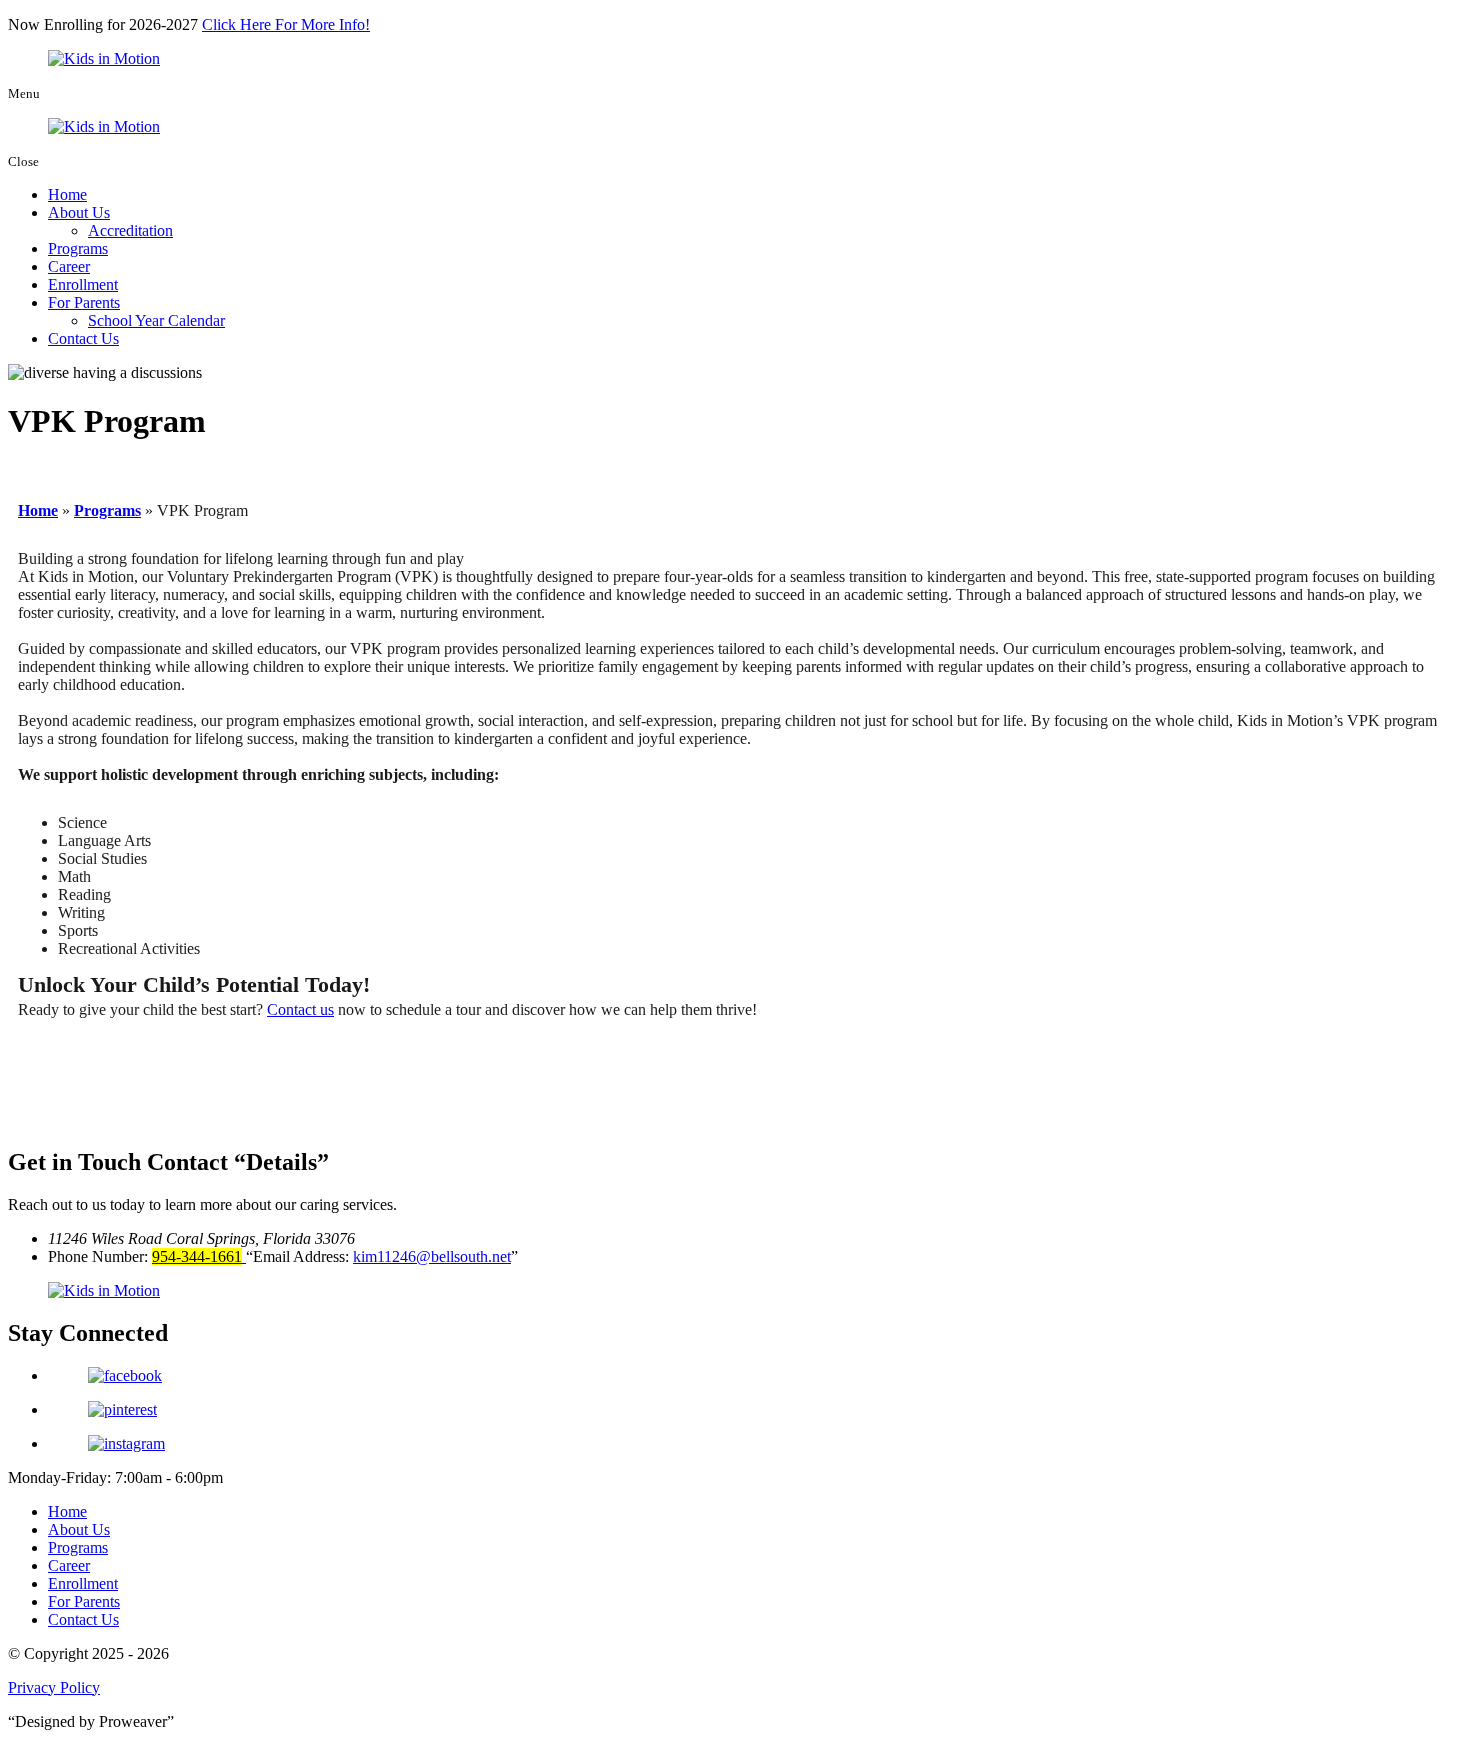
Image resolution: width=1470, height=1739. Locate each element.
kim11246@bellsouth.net (432, 1256)
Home (67, 194)
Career (69, 266)
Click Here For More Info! (286, 24)
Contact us (300, 1009)
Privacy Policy (54, 1687)
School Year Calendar (156, 320)
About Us (79, 212)
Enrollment (83, 284)
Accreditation (130, 230)
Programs (78, 248)
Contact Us (83, 338)
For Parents (84, 302)
